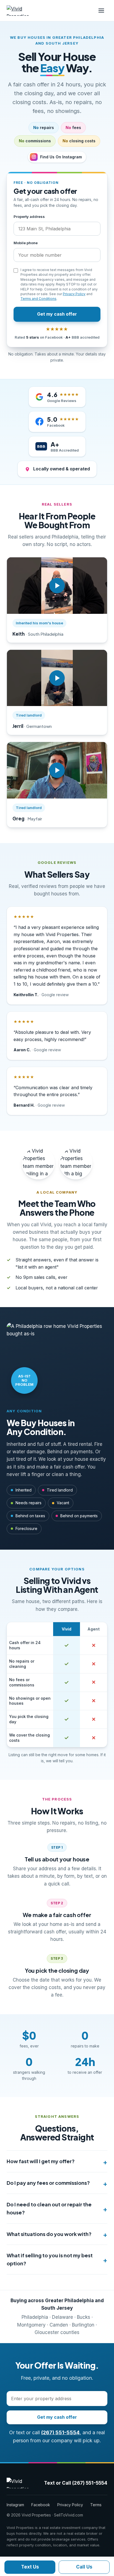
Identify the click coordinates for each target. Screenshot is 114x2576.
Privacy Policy (74, 294)
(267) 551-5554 (60, 2432)
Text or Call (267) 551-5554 (76, 2483)
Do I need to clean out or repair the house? (49, 2208)
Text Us (30, 2567)
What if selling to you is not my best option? (50, 2259)
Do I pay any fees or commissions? (48, 2183)
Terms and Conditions (38, 299)
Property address (29, 217)
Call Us (84, 2567)
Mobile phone (26, 243)
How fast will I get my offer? (41, 2161)
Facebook (41, 2505)
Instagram (15, 2505)
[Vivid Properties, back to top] (22, 11)
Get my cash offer (57, 314)
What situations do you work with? (49, 2234)
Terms (96, 2505)
